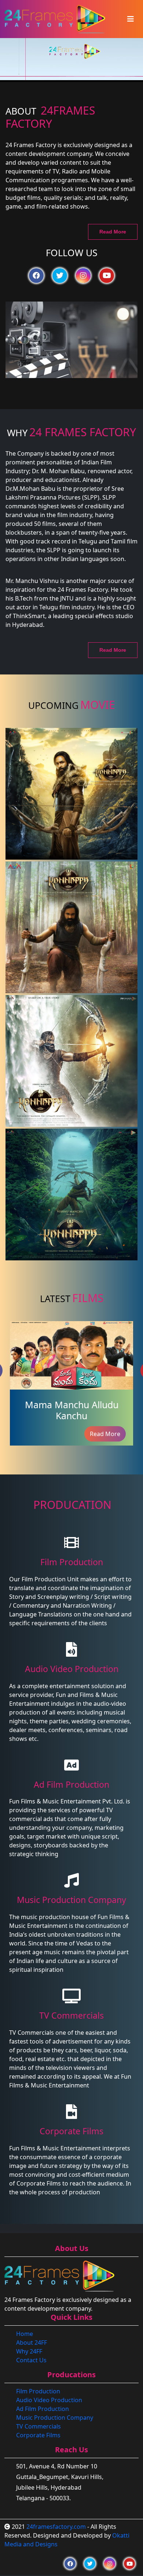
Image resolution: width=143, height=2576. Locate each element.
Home (25, 2334)
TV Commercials (38, 2426)
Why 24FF (29, 2351)
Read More (113, 232)
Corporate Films (38, 2435)
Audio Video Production (49, 2400)
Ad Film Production (43, 2409)
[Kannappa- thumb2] (71, 794)
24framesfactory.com (56, 2527)
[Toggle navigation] (131, 19)
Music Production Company (55, 2418)
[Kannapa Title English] (71, 1061)
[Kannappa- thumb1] (71, 927)
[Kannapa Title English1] (71, 1194)
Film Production (38, 2391)
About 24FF (32, 2343)
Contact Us (31, 2360)
